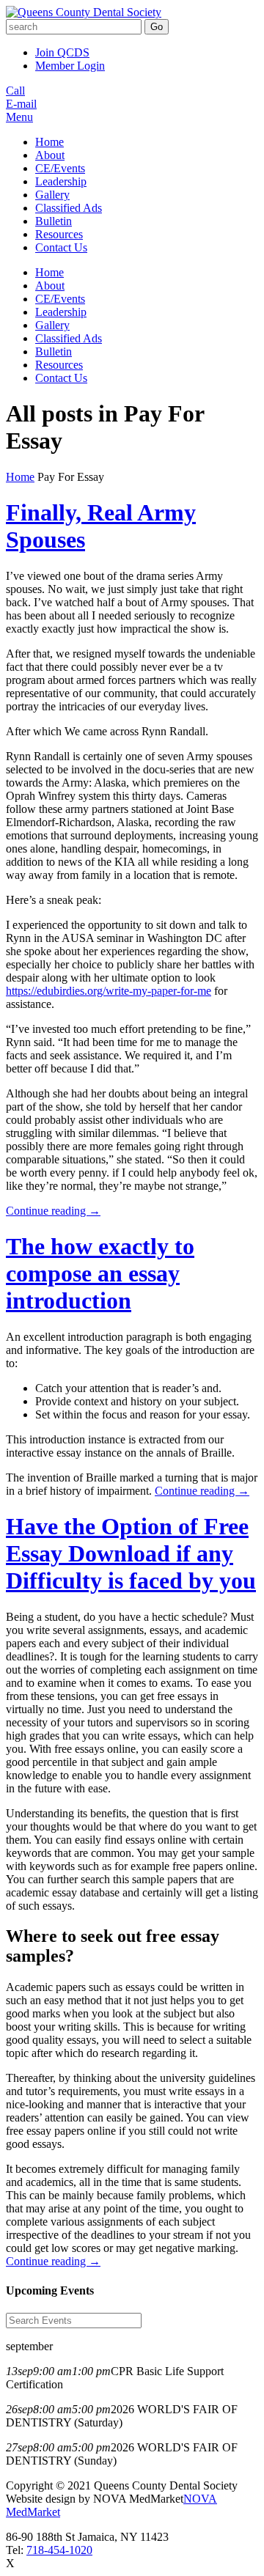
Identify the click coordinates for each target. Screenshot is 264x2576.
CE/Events (60, 168)
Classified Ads (69, 208)
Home (49, 142)
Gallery (52, 195)
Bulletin (54, 221)
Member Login (70, 66)
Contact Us (61, 247)
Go (157, 27)
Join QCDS (62, 52)
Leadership (61, 181)
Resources (59, 234)
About (50, 155)
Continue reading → (53, 1211)
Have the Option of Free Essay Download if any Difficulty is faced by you (131, 1553)
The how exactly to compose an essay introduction (100, 1273)
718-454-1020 (59, 2550)
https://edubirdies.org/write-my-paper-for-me (109, 991)
